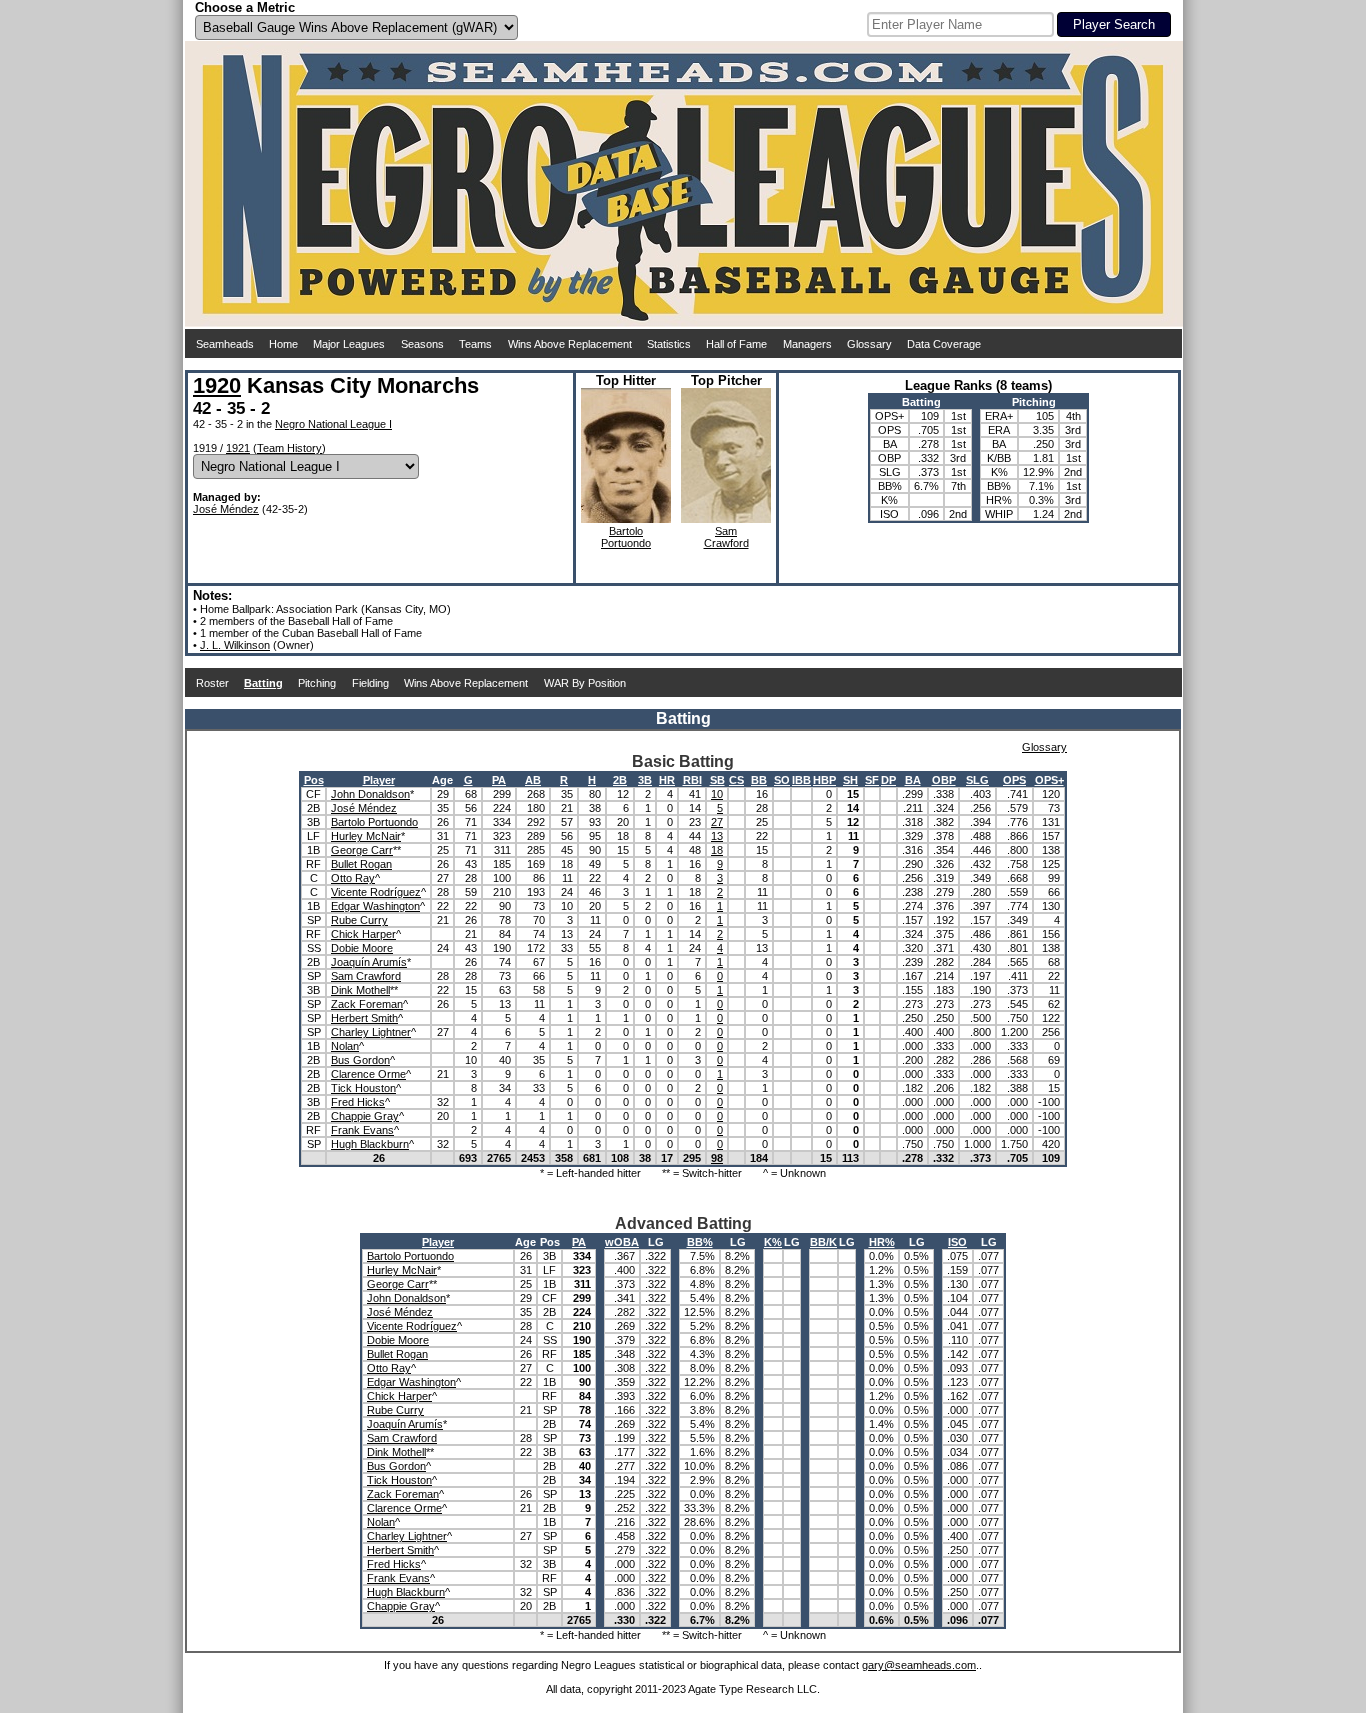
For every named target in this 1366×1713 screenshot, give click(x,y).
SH (850, 780)
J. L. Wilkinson (235, 645)
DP (888, 780)
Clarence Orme (368, 1074)
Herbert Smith (364, 1018)
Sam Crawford (366, 976)
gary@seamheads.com (919, 1665)
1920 (217, 385)
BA (913, 780)
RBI (692, 780)
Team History (289, 448)
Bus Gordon (360, 1060)
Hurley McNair (366, 836)
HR (667, 780)
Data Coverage (944, 344)
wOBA (622, 1242)
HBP (824, 780)
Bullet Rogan (361, 864)
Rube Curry (359, 920)
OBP (944, 780)
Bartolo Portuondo (374, 822)
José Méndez (226, 509)
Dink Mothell (360, 990)
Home (283, 344)
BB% (700, 1242)
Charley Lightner (371, 1032)
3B (645, 780)
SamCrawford (726, 537)
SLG (977, 780)
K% (773, 1242)
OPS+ (1049, 780)
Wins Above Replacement (570, 344)
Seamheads (225, 344)
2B (620, 780)
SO (782, 780)
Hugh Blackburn (370, 1144)
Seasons (422, 344)
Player (379, 780)
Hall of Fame (736, 344)
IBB (801, 780)
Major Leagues (349, 344)
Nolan (345, 1046)
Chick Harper (363, 934)
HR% (882, 1242)
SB (717, 780)
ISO (957, 1242)
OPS (1014, 780)
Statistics (669, 344)
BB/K (823, 1242)
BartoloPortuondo (626, 537)
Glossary (869, 344)
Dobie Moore (362, 948)
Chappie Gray (365, 1116)
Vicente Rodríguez (376, 892)
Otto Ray (353, 878)
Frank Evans (362, 1130)
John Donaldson (370, 794)
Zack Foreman (367, 1004)
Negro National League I (333, 424)
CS (736, 780)
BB (759, 780)
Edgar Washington (375, 906)
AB (533, 780)
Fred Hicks (358, 1102)
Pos (314, 780)
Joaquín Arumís (369, 962)
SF (872, 780)
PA (499, 780)
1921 (238, 448)
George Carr (362, 850)
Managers (807, 344)
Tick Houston (363, 1088)
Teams (475, 344)
